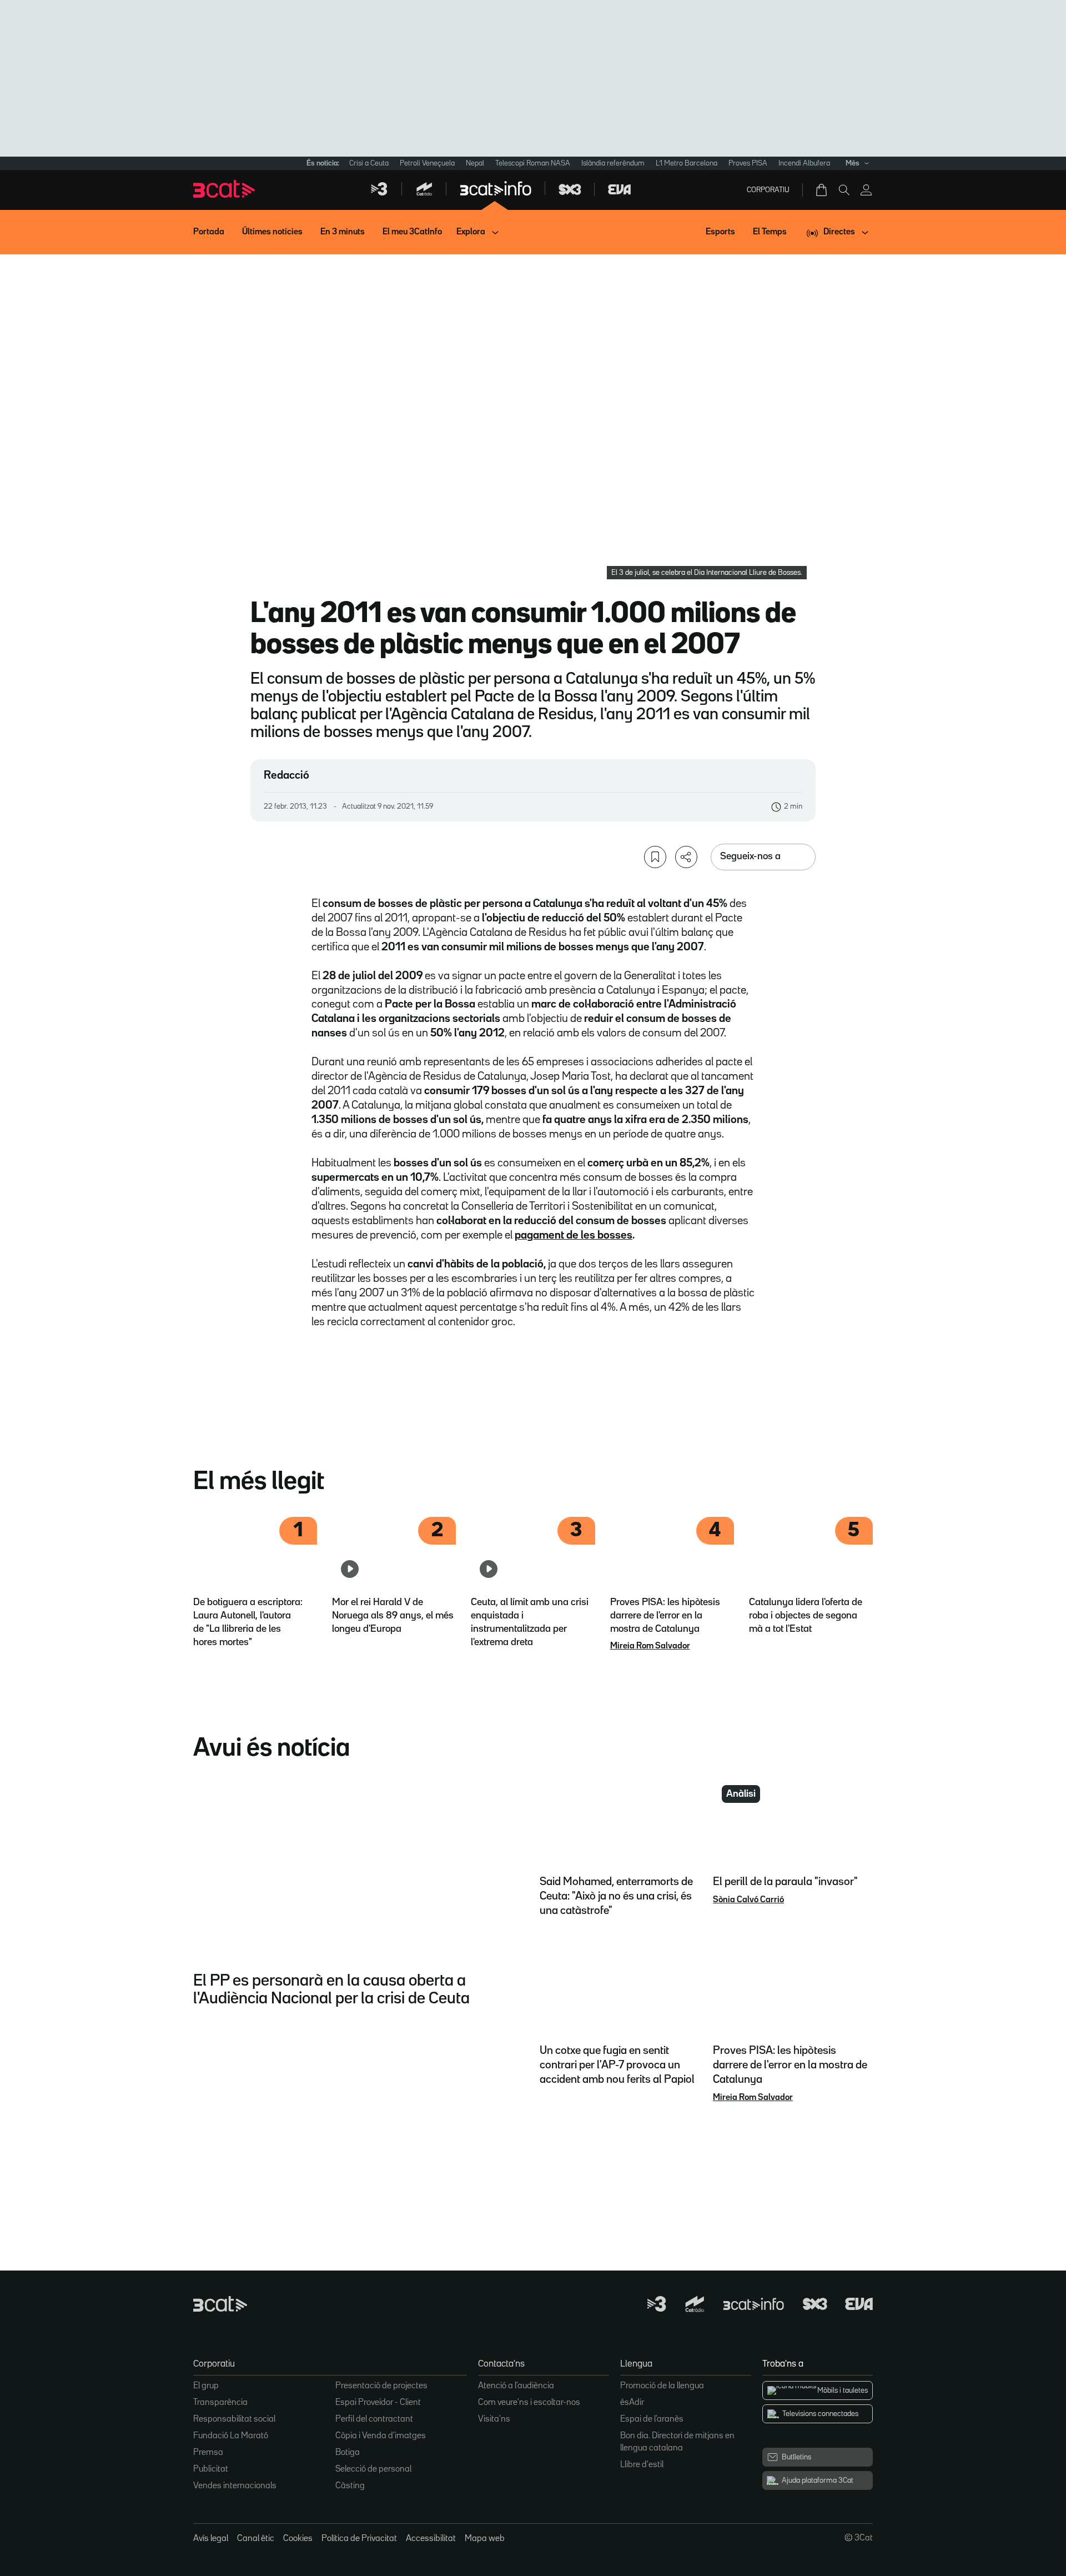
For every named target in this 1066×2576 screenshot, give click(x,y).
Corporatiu (768, 190)
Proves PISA (748, 163)
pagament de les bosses (574, 1235)
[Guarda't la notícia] (655, 857)
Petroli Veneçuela (427, 163)
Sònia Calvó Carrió (748, 1900)
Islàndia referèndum (613, 163)
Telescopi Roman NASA (533, 163)
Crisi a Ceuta (369, 163)
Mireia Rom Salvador (650, 1646)
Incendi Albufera (804, 163)
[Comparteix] (686, 857)
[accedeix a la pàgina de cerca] (844, 190)
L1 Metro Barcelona (687, 163)
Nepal (475, 163)
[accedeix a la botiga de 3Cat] (822, 190)
